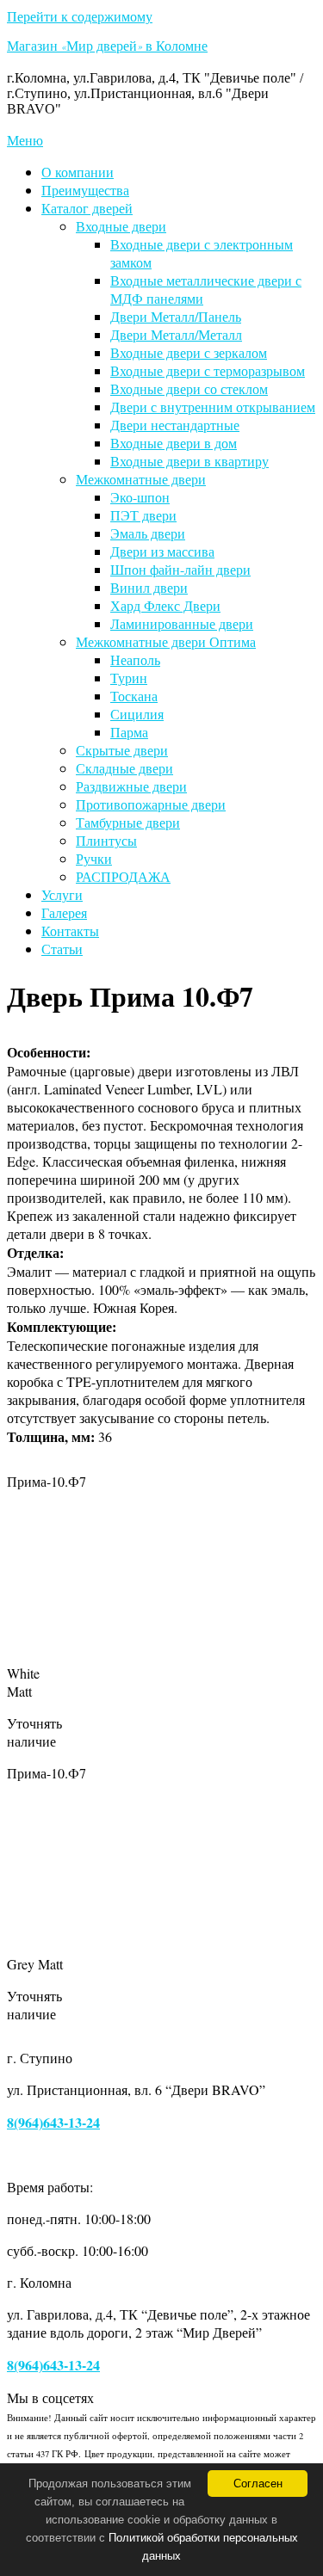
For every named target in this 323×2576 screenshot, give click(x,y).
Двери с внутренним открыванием (213, 407)
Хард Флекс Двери (165, 605)
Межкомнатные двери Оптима (166, 641)
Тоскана (134, 696)
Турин (129, 678)
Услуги (62, 894)
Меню (25, 140)
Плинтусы (106, 840)
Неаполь (135, 659)
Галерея (64, 912)
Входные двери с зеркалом (189, 352)
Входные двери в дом (174, 443)
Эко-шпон (140, 497)
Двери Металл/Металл (176, 334)
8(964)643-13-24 (53, 2122)
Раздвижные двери (131, 786)
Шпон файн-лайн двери (180, 569)
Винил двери (149, 587)
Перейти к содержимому (80, 16)
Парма (129, 732)
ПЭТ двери (143, 515)
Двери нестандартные (175, 425)
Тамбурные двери (128, 822)
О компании (78, 172)
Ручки (94, 858)
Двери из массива (162, 551)
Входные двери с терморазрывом (208, 370)
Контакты (70, 931)
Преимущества (85, 190)
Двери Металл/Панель (176, 316)
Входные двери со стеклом (189, 388)
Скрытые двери (122, 750)
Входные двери (121, 226)
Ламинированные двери (182, 623)
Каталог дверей (87, 208)
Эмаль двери (148, 533)
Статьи (62, 949)
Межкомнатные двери (141, 479)
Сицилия (137, 714)
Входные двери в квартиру (189, 461)
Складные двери (124, 768)
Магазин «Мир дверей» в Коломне (107, 48)
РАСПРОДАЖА (123, 876)
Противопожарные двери (151, 804)
